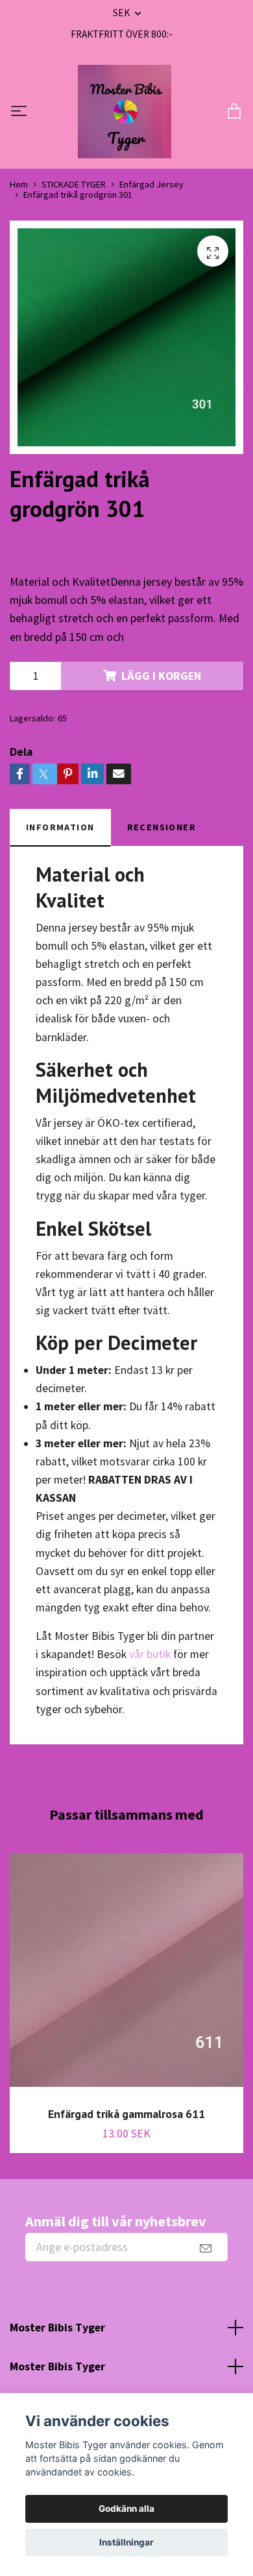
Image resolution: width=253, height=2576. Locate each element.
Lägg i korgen (161, 676)
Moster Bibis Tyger (57, 2328)
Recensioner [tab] (162, 827)
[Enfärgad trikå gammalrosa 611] (126, 1975)
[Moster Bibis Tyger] (125, 112)
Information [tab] (60, 827)
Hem (19, 184)
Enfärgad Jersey (151, 184)
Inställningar (126, 2542)
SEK (122, 13)
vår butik (150, 1654)
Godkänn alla (126, 2509)
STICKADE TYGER (74, 184)
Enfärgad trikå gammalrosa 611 (126, 2114)
